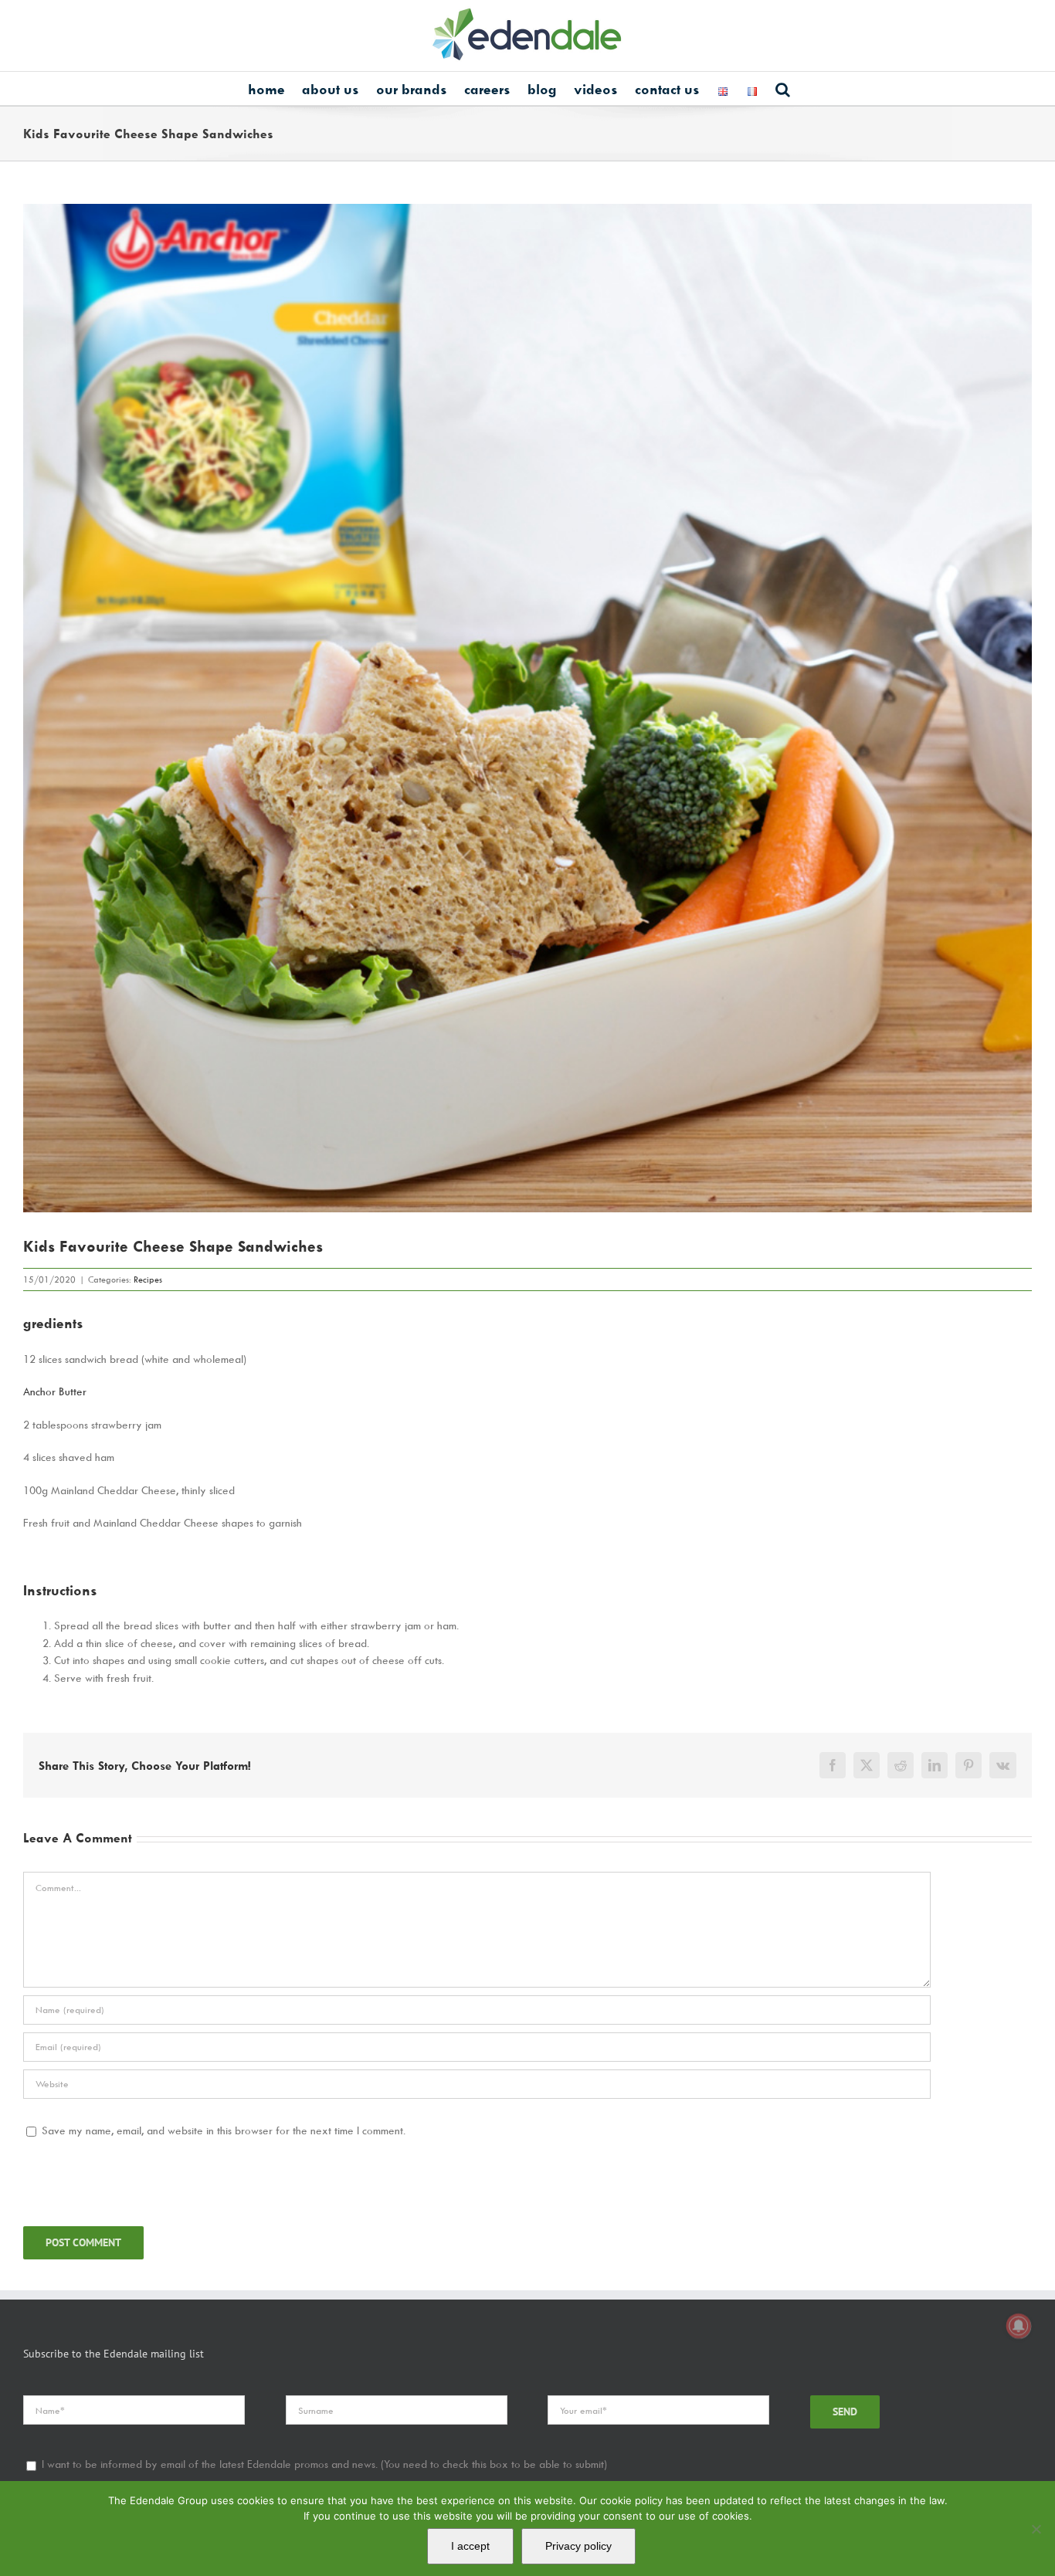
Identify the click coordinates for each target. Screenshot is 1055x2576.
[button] (783, 88)
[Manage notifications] (1019, 2326)
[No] (1036, 2529)
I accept (470, 2546)
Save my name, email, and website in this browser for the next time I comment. (224, 2130)
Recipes (148, 1279)
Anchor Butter (55, 1391)
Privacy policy (578, 2546)
